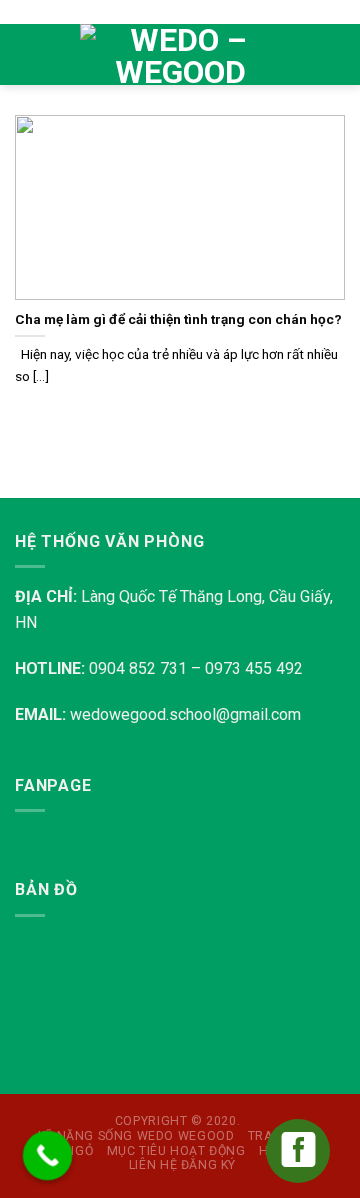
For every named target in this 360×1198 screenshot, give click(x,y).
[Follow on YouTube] (308, 68)
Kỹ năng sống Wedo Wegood (136, 1136)
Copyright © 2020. (177, 1121)
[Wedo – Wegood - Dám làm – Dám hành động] (180, 56)
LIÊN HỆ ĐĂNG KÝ (182, 1165)
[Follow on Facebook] (308, 41)
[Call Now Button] (48, 1156)
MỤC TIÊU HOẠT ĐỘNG (176, 1151)
